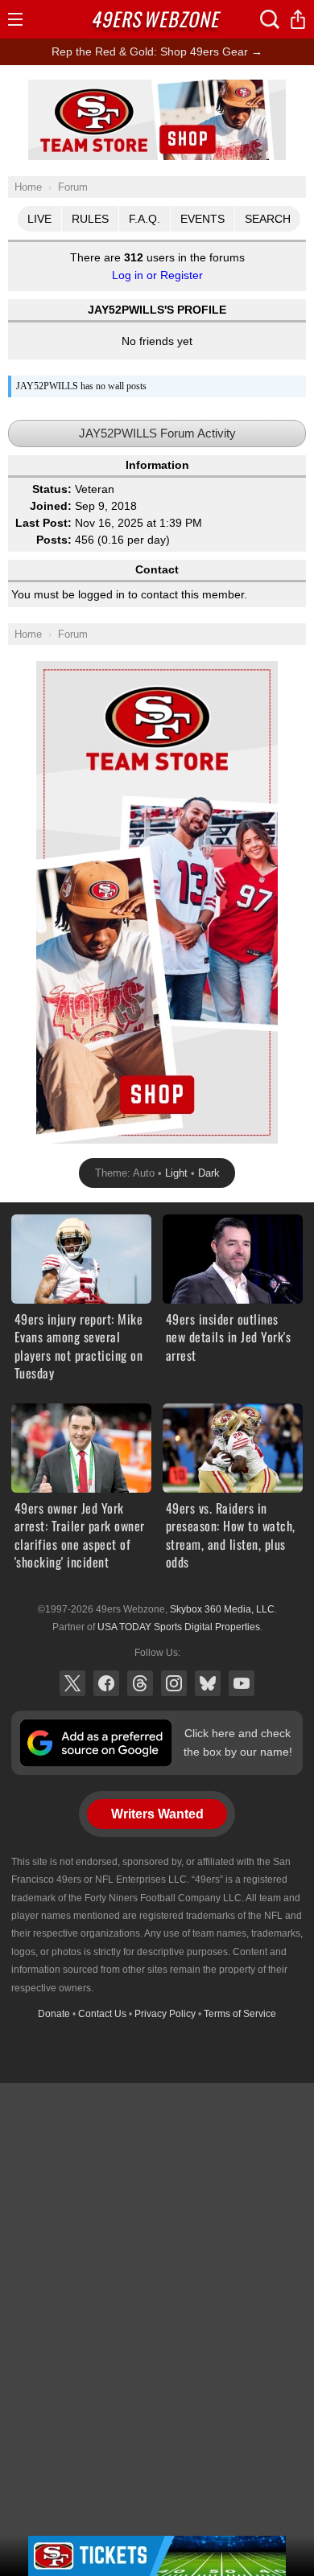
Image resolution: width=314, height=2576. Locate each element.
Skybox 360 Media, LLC (222, 1609)
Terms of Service (240, 2014)
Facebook (106, 1683)
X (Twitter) (72, 1683)
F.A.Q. (145, 219)
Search (268, 219)
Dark (209, 1173)
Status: (52, 489)
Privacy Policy (165, 2014)
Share (298, 19)
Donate (54, 2014)
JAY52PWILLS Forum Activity (157, 433)
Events (202, 219)
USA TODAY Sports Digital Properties (179, 1627)
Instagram (174, 1683)
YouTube (242, 1683)
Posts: (54, 540)
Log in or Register (157, 275)
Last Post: (43, 523)
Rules (90, 219)
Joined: (51, 506)
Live (39, 219)
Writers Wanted (157, 1814)
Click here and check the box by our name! (238, 1742)
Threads (140, 1683)
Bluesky (208, 1683)
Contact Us (102, 2014)
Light (176, 1173)
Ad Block (157, 88)
